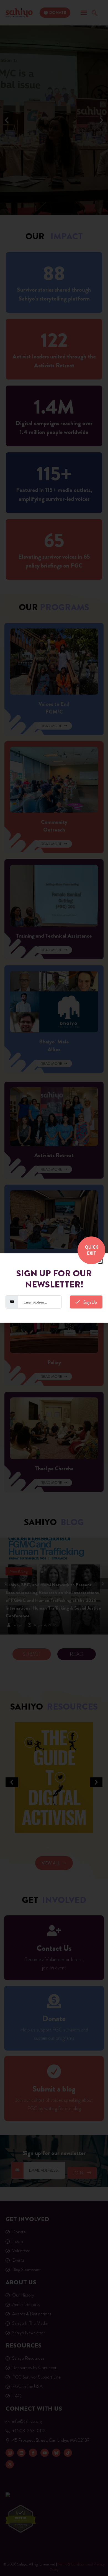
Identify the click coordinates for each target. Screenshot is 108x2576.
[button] (100, 1261)
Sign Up (90, 1302)
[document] (54, 1288)
